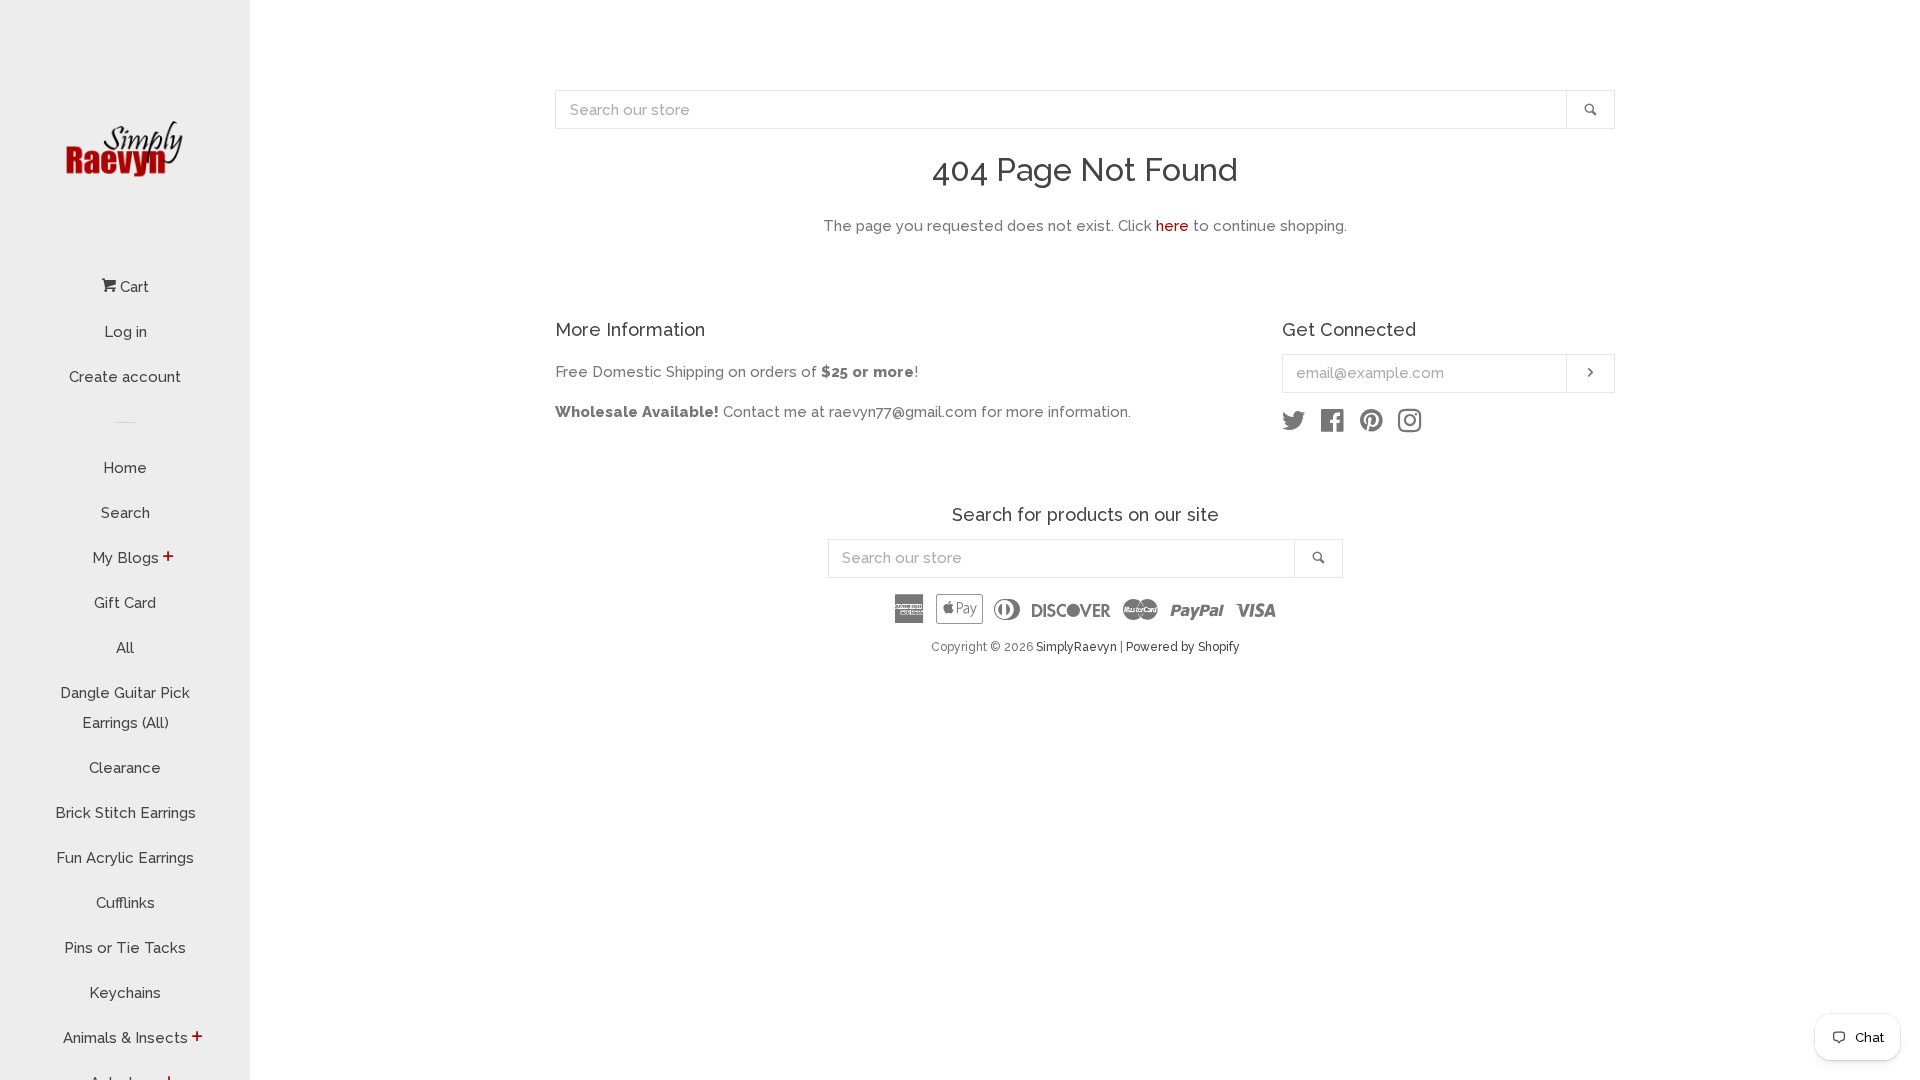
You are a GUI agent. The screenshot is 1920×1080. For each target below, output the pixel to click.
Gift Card (125, 603)
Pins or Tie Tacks (125, 948)
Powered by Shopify (1183, 647)
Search (125, 513)
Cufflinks (125, 903)
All (125, 648)
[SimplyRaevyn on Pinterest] (1371, 425)
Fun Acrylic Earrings (125, 858)
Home (125, 468)
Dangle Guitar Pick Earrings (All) (125, 708)
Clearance (125, 768)
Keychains (125, 993)
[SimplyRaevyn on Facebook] (1332, 425)
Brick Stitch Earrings (125, 813)
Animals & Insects (125, 1038)
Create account (125, 377)
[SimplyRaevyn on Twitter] (1294, 425)
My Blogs (125, 558)
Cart (132, 287)
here (1172, 226)
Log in (125, 332)
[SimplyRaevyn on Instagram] (1410, 425)
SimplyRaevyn (1076, 647)
